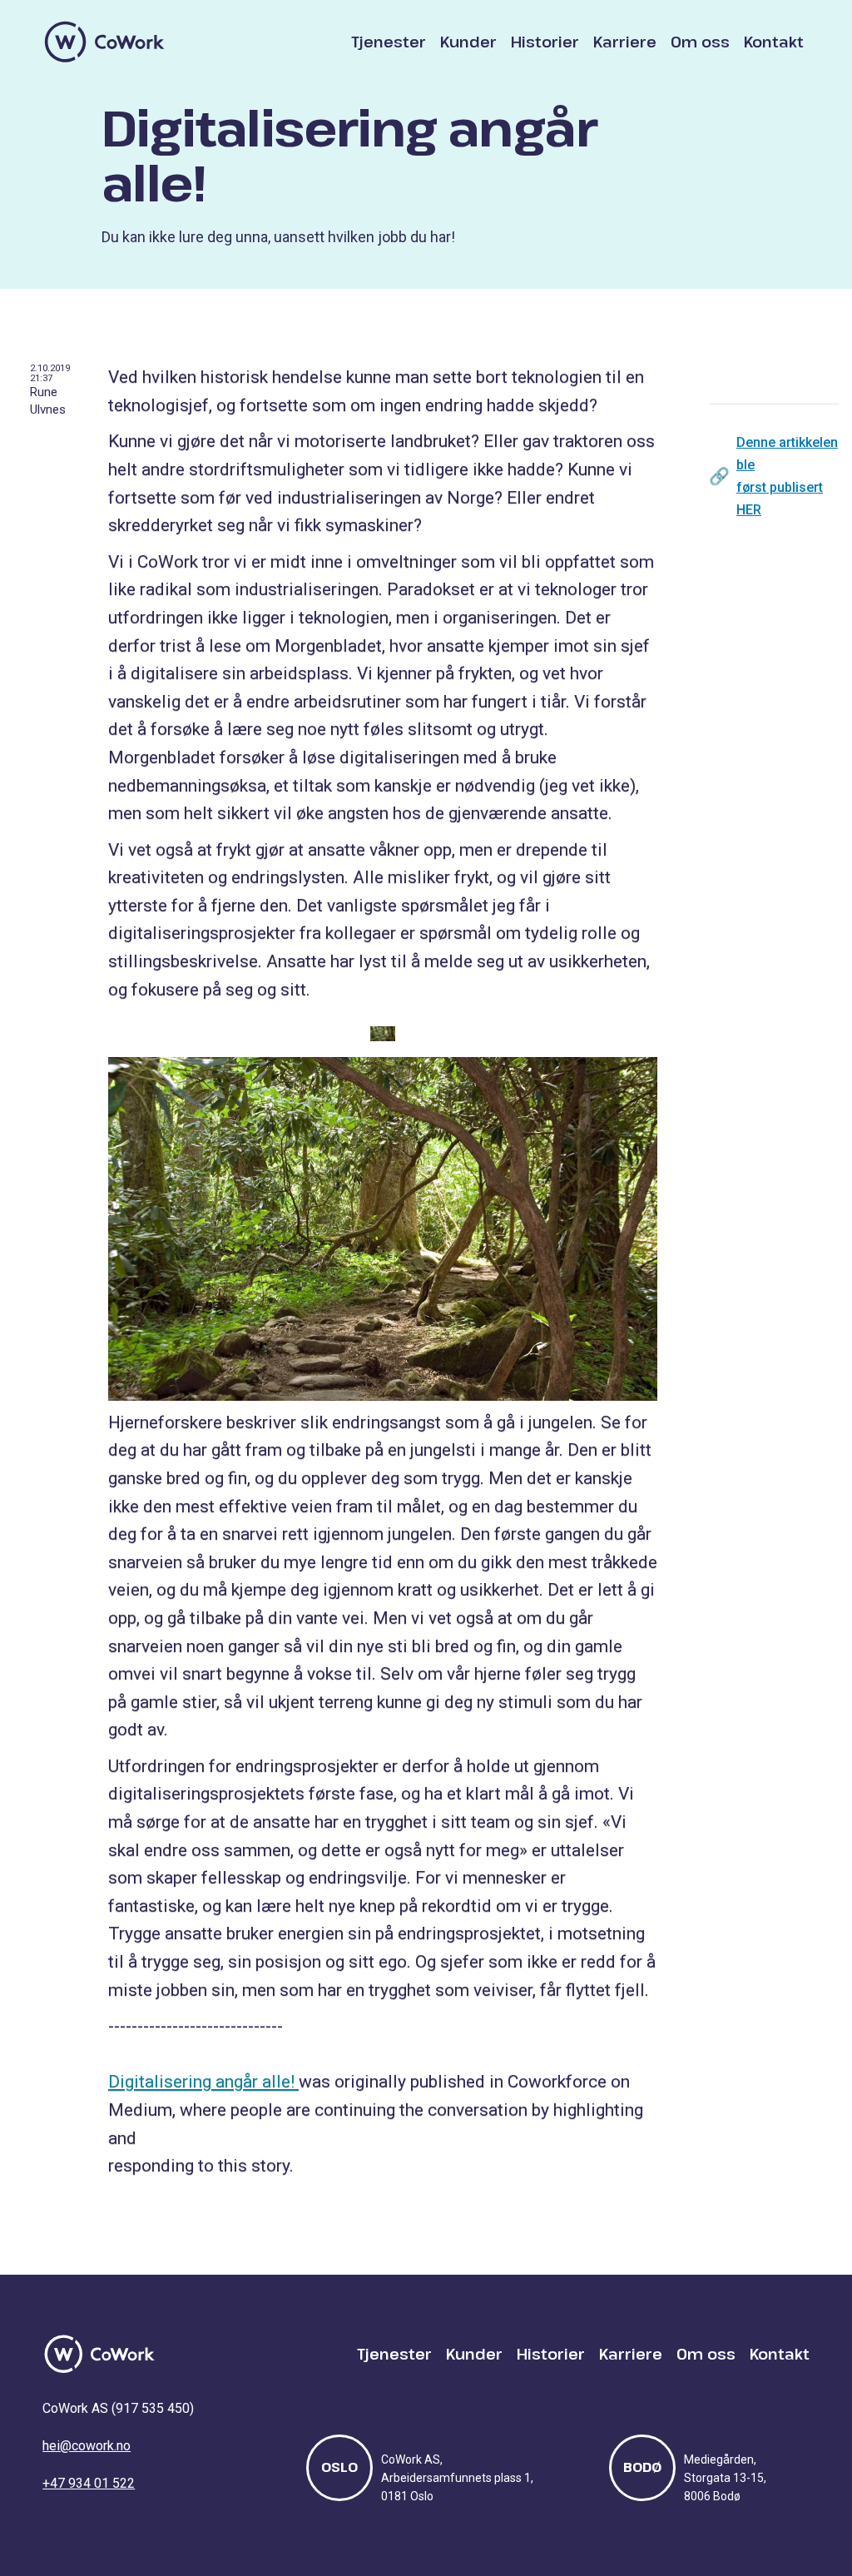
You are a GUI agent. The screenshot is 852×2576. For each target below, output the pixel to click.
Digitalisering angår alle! (203, 2082)
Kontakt (774, 42)
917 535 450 (153, 2408)
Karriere (625, 42)
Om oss (700, 42)
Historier (545, 42)
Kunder (468, 42)
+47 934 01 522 (89, 2483)
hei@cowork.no (87, 2446)
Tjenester (389, 42)
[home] (105, 42)
